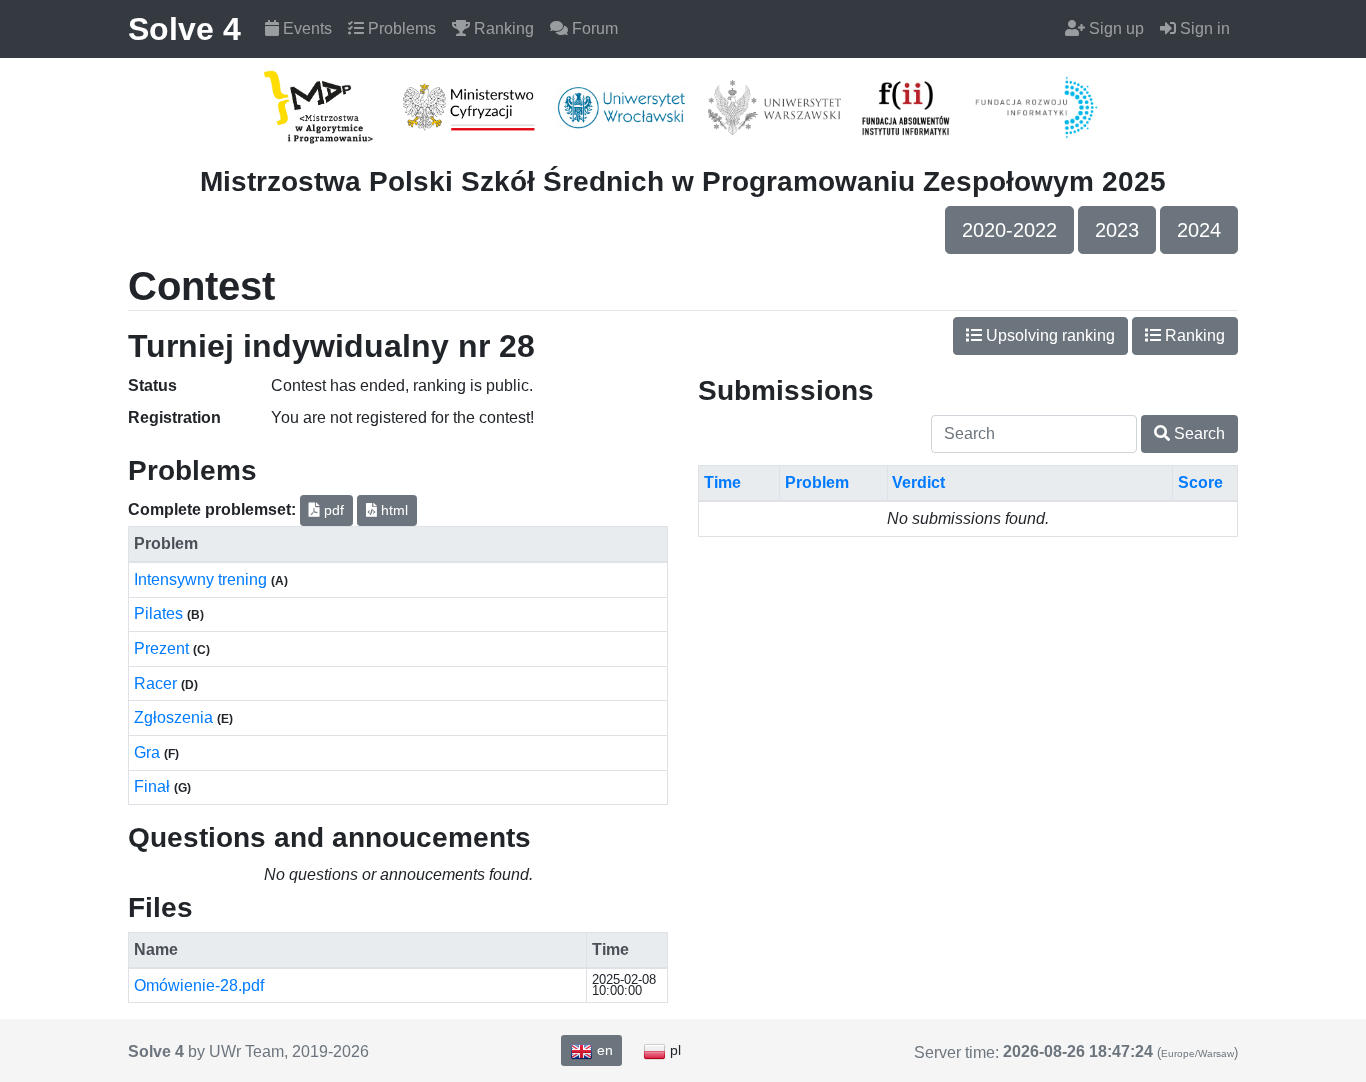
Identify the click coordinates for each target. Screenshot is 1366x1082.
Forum (593, 28)
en (603, 1050)
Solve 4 (184, 29)
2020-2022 (1009, 230)
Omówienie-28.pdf (199, 985)
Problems (400, 28)
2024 (1199, 230)
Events (305, 28)
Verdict (918, 482)
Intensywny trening (202, 579)
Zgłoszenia (175, 717)
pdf (332, 510)
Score (1200, 482)
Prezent (163, 648)
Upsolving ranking (1048, 335)
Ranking (502, 28)
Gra (149, 752)
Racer (157, 683)
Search (1197, 433)
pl (673, 1050)
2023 (1117, 230)
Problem (817, 482)
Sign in (1203, 28)
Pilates (160, 613)
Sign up (1114, 28)
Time (722, 482)
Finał (154, 786)
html (392, 510)
